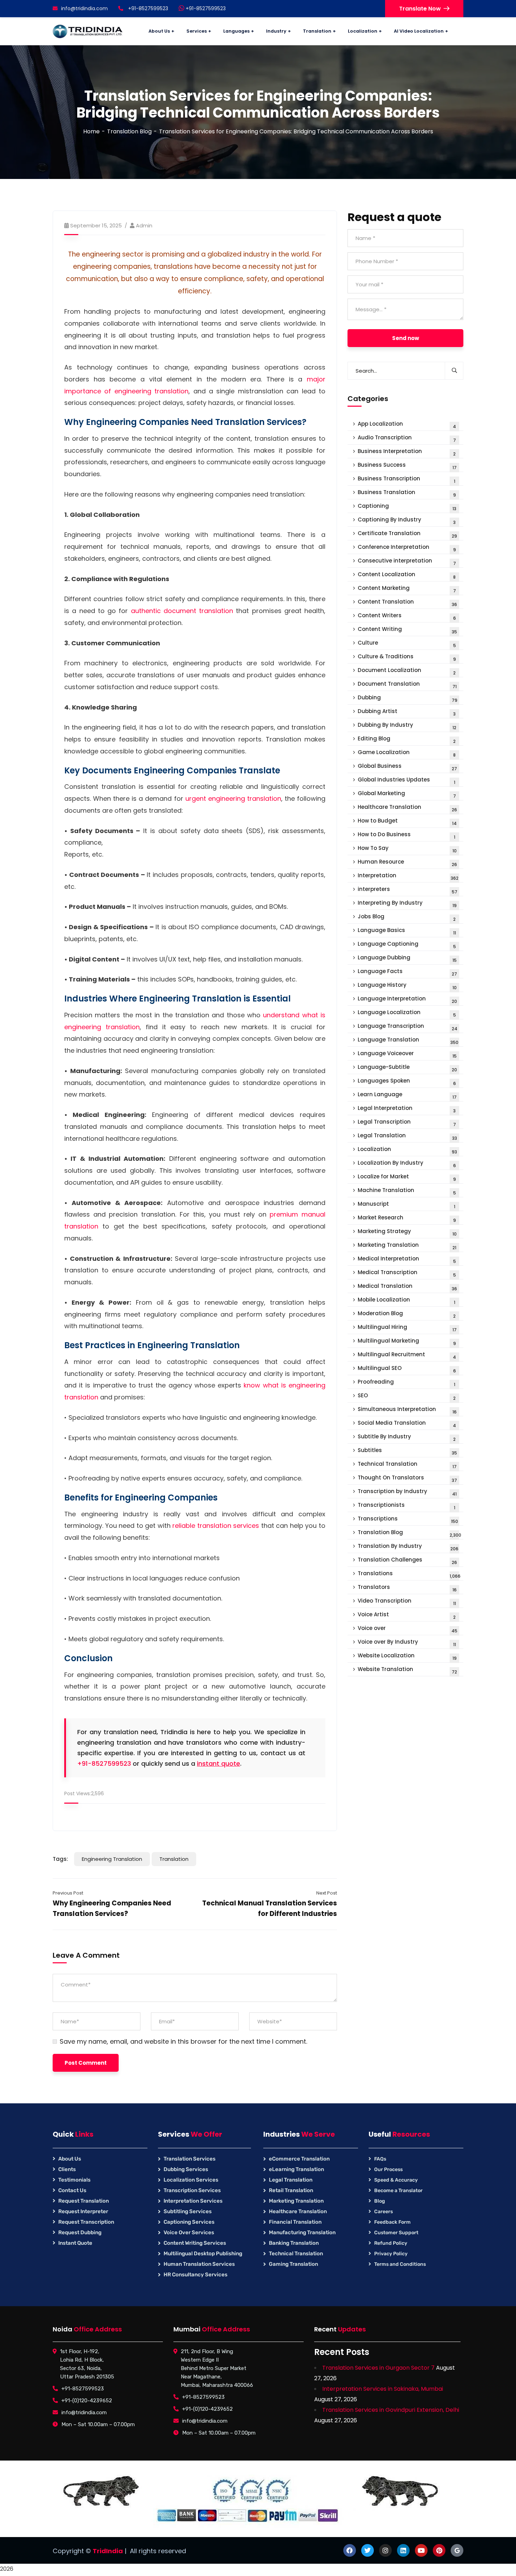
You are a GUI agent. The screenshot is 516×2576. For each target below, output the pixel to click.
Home (91, 131)
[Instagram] (385, 2550)
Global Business (407, 767)
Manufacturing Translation (302, 2232)
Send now (406, 338)
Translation (174, 1859)
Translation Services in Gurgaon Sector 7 (378, 2368)
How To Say (407, 849)
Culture (407, 644)
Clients (67, 2169)
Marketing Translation (407, 1246)
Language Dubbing (407, 958)
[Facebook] (350, 2550)
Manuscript (406, 1205)
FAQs (380, 2159)
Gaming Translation (293, 2264)
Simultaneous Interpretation (407, 1410)
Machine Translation (407, 1191)
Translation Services (190, 2159)
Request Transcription (86, 2222)
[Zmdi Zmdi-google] (457, 2550)
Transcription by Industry (407, 1492)
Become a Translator (398, 2191)
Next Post (327, 1893)
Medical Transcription (407, 1273)
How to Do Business (406, 835)
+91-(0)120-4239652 (87, 2401)
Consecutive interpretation (407, 562)
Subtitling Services (188, 2211)
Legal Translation (407, 1136)
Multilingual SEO (407, 1369)
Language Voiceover (407, 1054)
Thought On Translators (407, 1479)
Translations (409, 1574)
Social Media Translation (407, 1424)
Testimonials (74, 2180)
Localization (407, 1150)
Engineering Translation (112, 1859)
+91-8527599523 (205, 8)
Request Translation (84, 2201)
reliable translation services (216, 1526)
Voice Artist (407, 1615)
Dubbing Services (186, 2169)
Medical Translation (407, 1287)
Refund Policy (391, 2243)
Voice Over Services (189, 2232)
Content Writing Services (195, 2243)
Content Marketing (407, 589)
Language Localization (407, 1013)
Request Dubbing (80, 2232)
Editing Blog (407, 740)
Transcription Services (192, 2190)
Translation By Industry (408, 1547)
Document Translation (407, 685)
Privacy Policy (391, 2254)
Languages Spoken (407, 1082)
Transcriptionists (406, 1506)
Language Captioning (407, 945)
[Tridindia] (88, 31)
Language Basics (407, 931)
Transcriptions (408, 1520)
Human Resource (407, 863)
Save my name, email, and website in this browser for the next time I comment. (183, 2042)
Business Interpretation (407, 452)
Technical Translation (407, 1465)
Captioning (407, 507)
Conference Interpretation (407, 548)
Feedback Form (392, 2222)
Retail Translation (291, 2190)
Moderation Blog (407, 1314)
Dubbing (408, 698)
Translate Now (420, 9)
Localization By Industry (407, 1164)
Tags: (60, 1859)
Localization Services (191, 2180)
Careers (383, 2212)
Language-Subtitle (407, 1068)
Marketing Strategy (407, 1232)
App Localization (407, 425)
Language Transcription (408, 1027)
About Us (70, 2159)
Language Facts (407, 972)
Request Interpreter (83, 2211)
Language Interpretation (407, 1000)
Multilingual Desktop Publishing (203, 2254)
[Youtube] (421, 2550)
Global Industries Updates (406, 781)
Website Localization (407, 1656)
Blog (380, 2201)
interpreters (408, 890)
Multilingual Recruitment (407, 1355)
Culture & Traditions (407, 657)
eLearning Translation (296, 2169)
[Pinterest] (439, 2550)
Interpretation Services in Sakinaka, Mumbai (383, 2389)
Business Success (407, 466)
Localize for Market (407, 1177)
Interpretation (408, 876)
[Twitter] (368, 2550)
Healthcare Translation (407, 808)
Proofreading (406, 1383)
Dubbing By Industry (407, 726)
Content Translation (407, 603)
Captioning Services (189, 2222)
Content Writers (407, 616)
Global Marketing (407, 794)
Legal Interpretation (407, 1109)
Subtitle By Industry (407, 1437)
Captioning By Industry (407, 521)
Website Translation (407, 1670)
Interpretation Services (193, 2201)
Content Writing (407, 630)
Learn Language (407, 1095)
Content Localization (407, 575)
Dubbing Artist (407, 712)
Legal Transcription (407, 1123)
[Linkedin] (403, 2550)
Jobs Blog (407, 917)
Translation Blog (129, 131)
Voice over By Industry (407, 1643)
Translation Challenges (407, 1561)
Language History (407, 986)
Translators (407, 1588)
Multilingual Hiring (407, 1328)
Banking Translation (294, 2243)
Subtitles (407, 1451)
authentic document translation (182, 611)
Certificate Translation (407, 534)
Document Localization (407, 671)
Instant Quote (75, 2243)
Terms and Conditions (400, 2264)
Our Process (388, 2169)
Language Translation (408, 1041)
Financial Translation (295, 2222)
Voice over (408, 1629)
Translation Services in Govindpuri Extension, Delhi (391, 2410)
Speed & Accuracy (396, 2180)
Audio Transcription (407, 438)
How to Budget (407, 822)
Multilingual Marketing (407, 1342)
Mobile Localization (406, 1301)
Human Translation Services (199, 2264)
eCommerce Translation (299, 2159)
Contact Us (72, 2190)
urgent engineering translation (233, 798)
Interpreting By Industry (407, 904)
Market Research (407, 1219)
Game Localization (407, 753)
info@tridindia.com (84, 8)
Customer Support (396, 2233)
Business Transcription (406, 480)
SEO (407, 1396)
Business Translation (407, 493)
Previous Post (68, 1893)
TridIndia (108, 2551)
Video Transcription (407, 1602)
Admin (144, 225)
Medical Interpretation (407, 1260)
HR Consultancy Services (196, 2275)
